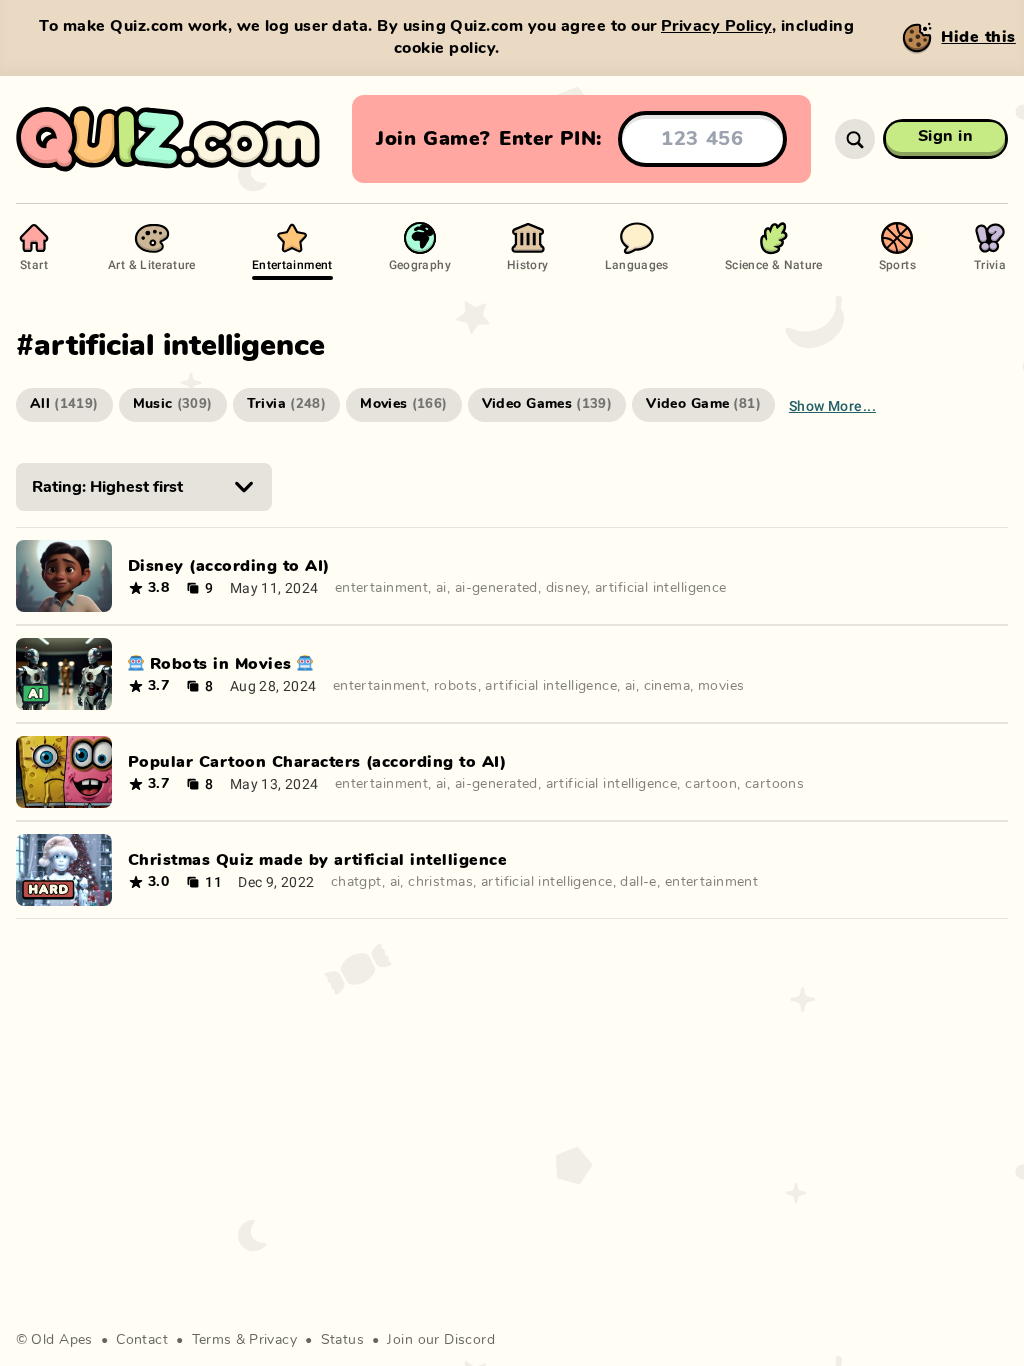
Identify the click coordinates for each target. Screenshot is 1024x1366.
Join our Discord (441, 1340)
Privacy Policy (716, 26)
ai (441, 588)
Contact (142, 1340)
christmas (440, 882)
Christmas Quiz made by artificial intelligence (317, 860)
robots (456, 686)
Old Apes (61, 1340)
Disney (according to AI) (229, 566)
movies (721, 686)
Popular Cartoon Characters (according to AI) (317, 762)
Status (343, 1340)
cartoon (711, 784)
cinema (667, 686)
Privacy (273, 1340)
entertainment (381, 588)
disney (567, 588)
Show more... (832, 405)
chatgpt (356, 882)
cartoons (774, 784)
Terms (212, 1340)
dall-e (638, 882)
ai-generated (496, 588)
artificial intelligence (661, 588)
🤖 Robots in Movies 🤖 (221, 664)
